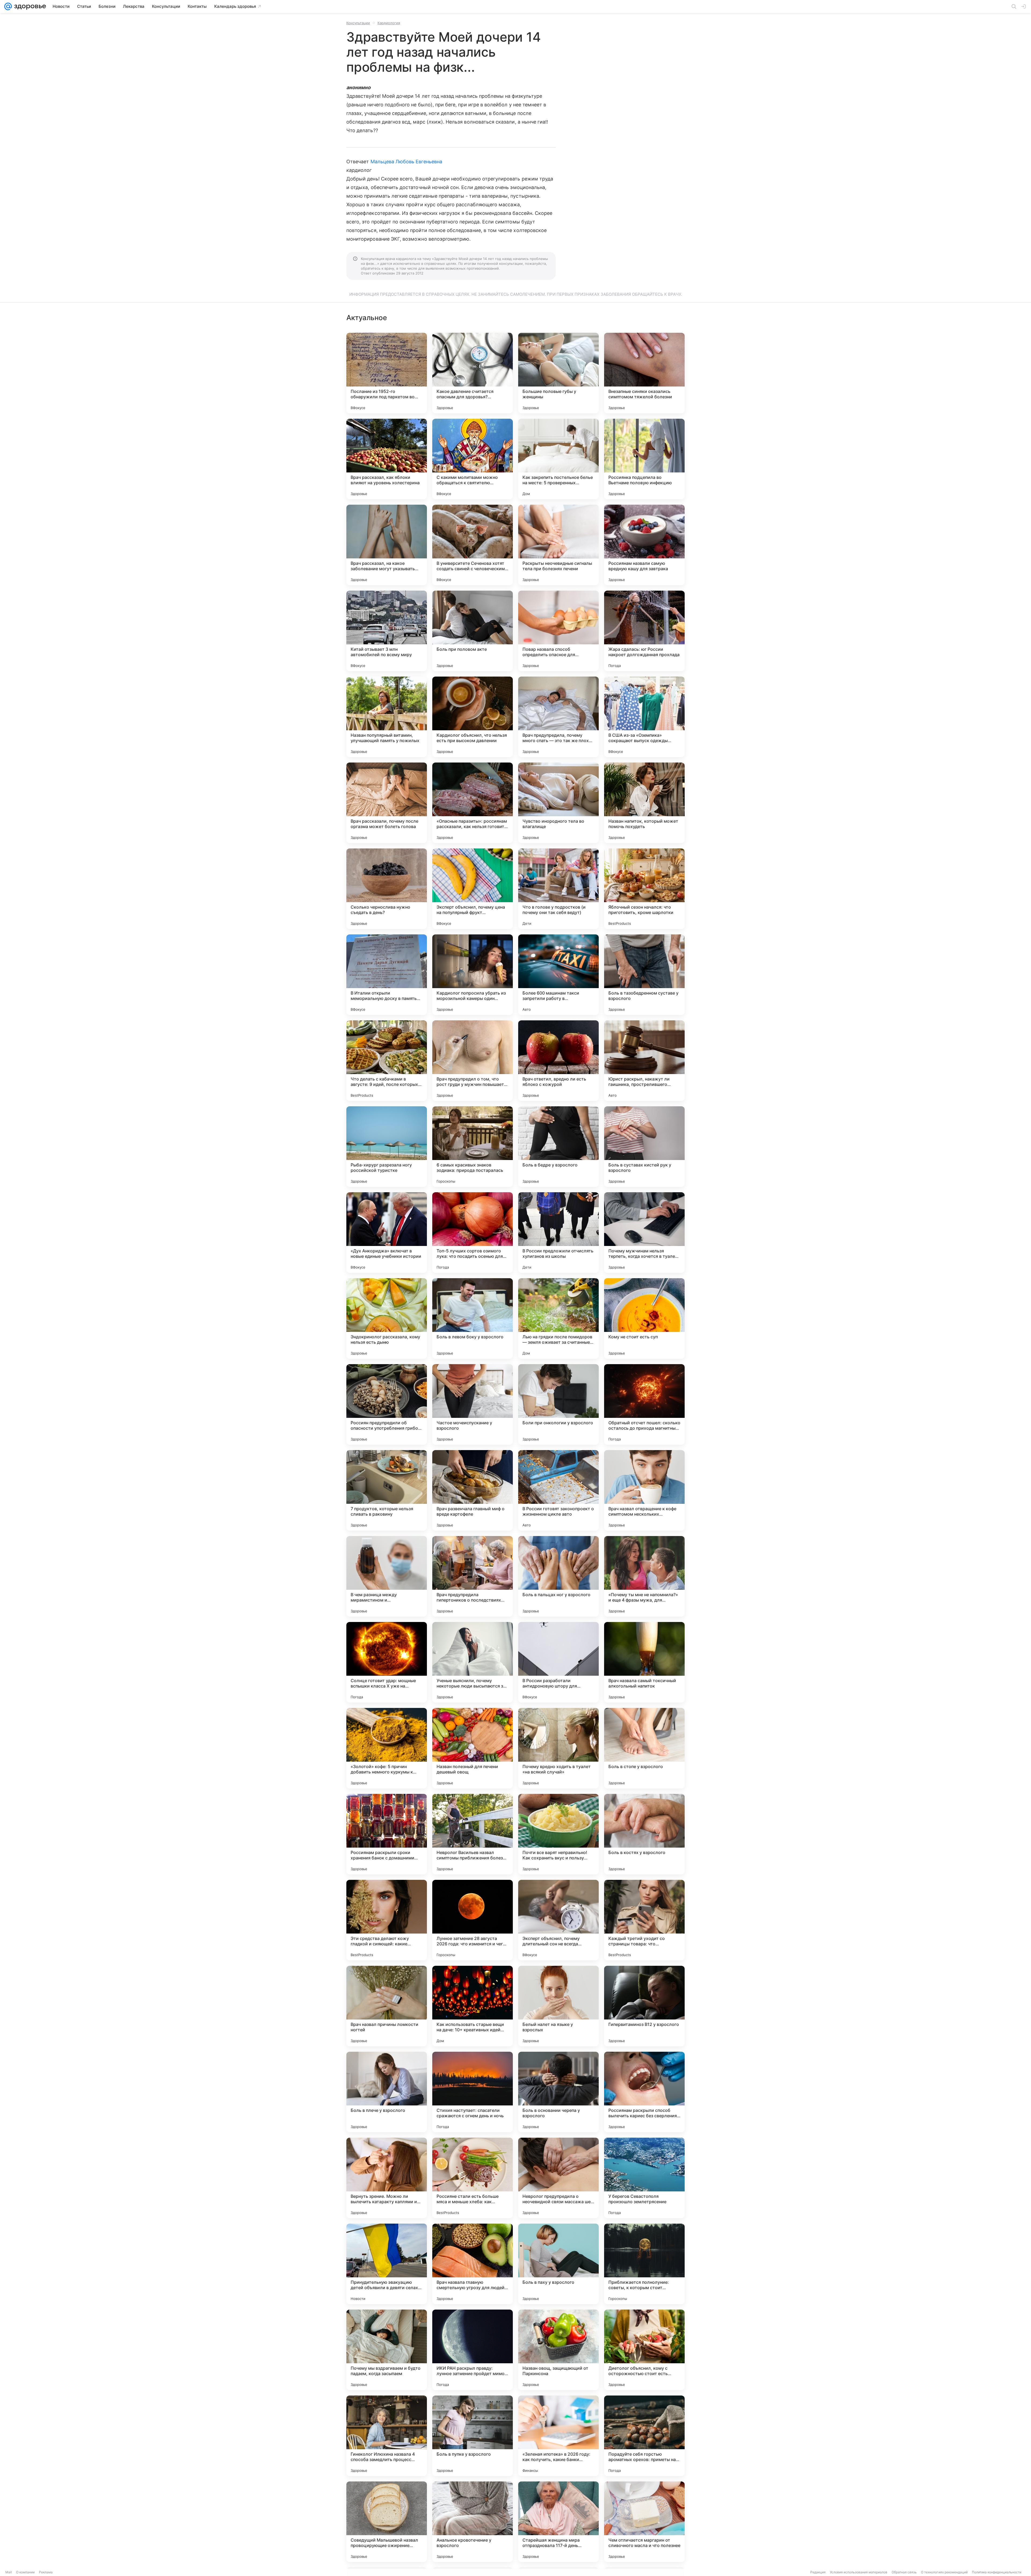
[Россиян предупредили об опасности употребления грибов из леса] (387, 1404)
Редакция (818, 2572)
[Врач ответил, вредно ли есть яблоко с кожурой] (558, 1061)
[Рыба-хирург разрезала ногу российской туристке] (387, 1147)
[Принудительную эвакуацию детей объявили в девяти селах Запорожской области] (387, 2264)
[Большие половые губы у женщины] (558, 373)
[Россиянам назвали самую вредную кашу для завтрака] (644, 545)
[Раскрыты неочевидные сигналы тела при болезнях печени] (558, 545)
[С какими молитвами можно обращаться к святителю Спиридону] (473, 459)
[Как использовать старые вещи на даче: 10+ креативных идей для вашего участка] (473, 2006)
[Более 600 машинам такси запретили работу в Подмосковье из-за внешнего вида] (558, 975)
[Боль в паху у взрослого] (558, 2264)
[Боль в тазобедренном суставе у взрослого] (644, 975)
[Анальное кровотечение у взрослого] (473, 2522)
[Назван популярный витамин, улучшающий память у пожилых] (387, 717)
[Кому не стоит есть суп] (644, 1318)
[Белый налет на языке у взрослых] (558, 2006)
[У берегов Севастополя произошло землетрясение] (644, 2178)
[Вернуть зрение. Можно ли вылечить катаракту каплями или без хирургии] (387, 2178)
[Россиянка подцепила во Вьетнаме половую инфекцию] (644, 459)
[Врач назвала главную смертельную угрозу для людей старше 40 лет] (473, 2264)
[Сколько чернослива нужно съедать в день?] (387, 889)
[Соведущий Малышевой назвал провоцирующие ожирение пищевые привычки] (387, 2522)
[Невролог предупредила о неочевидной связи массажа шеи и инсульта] (558, 2178)
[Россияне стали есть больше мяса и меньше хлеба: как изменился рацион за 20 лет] (473, 2178)
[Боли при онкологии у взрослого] (558, 1404)
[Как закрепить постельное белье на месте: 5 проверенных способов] (558, 459)
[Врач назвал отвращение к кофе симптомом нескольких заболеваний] (644, 1490)
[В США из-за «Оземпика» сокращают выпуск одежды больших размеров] (644, 717)
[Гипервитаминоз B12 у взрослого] (644, 2006)
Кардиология (389, 23)
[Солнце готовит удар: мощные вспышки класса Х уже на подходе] (387, 1662)
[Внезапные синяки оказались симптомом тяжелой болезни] (644, 373)
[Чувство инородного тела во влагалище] (558, 803)
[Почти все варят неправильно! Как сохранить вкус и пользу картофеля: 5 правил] (558, 1834)
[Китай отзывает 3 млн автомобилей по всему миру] (387, 631)
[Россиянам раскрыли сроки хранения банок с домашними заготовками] (387, 1834)
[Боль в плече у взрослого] (387, 2092)
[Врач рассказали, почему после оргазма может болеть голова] (387, 803)
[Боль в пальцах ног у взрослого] (558, 1576)
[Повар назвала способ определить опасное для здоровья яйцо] (558, 631)
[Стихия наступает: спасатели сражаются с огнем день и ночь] (473, 2092)
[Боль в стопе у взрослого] (644, 1748)
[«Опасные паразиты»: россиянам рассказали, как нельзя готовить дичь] (473, 803)
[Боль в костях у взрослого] (644, 1834)
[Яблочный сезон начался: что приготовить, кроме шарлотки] (644, 889)
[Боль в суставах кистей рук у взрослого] (644, 1147)
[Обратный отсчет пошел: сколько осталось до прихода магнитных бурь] (644, 1404)
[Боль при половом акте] (473, 631)
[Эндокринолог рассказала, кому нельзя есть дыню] (387, 1318)
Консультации (358, 23)
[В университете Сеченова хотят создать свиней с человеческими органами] (473, 545)
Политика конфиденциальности (997, 2572)
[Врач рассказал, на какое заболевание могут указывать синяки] (387, 545)
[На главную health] (29, 6)
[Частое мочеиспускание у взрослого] (473, 1404)
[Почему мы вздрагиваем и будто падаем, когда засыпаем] (387, 2350)
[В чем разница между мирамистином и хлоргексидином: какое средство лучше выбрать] (387, 1576)
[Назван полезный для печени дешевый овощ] (473, 1748)
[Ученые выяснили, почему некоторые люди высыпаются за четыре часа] (473, 1662)
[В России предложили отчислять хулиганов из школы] (558, 1233)
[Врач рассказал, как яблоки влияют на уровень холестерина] (387, 459)
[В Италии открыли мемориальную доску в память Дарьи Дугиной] (387, 975)
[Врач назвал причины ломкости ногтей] (387, 2006)
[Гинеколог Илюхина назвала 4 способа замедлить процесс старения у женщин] (387, 2436)
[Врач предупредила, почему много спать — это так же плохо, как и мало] (558, 717)
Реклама (46, 2572)
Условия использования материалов (859, 2572)
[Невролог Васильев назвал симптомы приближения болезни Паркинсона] (473, 1834)
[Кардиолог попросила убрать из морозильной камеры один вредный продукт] (473, 975)
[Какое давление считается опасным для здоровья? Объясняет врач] (473, 373)
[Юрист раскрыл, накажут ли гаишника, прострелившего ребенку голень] (644, 1061)
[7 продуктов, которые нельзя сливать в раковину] (387, 1490)
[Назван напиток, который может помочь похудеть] (644, 803)
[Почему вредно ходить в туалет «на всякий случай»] (558, 1748)
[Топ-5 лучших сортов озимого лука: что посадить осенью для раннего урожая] (473, 1233)
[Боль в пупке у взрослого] (473, 2436)
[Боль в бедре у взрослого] (558, 1147)
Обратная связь (904, 2572)
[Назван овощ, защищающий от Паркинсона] (558, 2350)
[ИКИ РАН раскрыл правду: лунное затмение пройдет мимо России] (473, 2350)
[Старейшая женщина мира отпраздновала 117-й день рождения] (558, 2522)
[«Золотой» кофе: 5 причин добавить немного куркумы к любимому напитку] (387, 1748)
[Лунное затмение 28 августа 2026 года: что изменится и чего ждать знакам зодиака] (473, 1920)
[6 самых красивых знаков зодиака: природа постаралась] (473, 1147)
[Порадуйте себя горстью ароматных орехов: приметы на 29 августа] (644, 2436)
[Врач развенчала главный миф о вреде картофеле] (473, 1490)
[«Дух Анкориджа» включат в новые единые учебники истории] (387, 1233)
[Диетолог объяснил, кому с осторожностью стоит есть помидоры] (644, 2350)
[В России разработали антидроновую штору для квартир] (558, 1662)
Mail (9, 2572)
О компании (25, 2572)
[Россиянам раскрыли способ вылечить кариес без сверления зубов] (644, 2092)
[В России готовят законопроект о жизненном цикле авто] (558, 1490)
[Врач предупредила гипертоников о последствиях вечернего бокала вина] (473, 1576)
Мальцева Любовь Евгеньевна (406, 162)
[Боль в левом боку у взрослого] (473, 1318)
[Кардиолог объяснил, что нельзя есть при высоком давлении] (473, 717)
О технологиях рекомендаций (944, 2572)
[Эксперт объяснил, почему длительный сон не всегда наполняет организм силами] (558, 1920)
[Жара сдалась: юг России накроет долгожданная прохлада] (644, 631)
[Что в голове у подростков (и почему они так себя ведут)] (558, 889)
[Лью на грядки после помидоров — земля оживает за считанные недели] (558, 1318)
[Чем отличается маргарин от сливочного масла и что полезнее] (644, 2522)
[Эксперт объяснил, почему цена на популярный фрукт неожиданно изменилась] (473, 889)
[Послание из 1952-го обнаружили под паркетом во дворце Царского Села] (387, 373)
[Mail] (8, 6)
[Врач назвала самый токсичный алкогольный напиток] (644, 1662)
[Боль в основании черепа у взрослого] (558, 2092)
